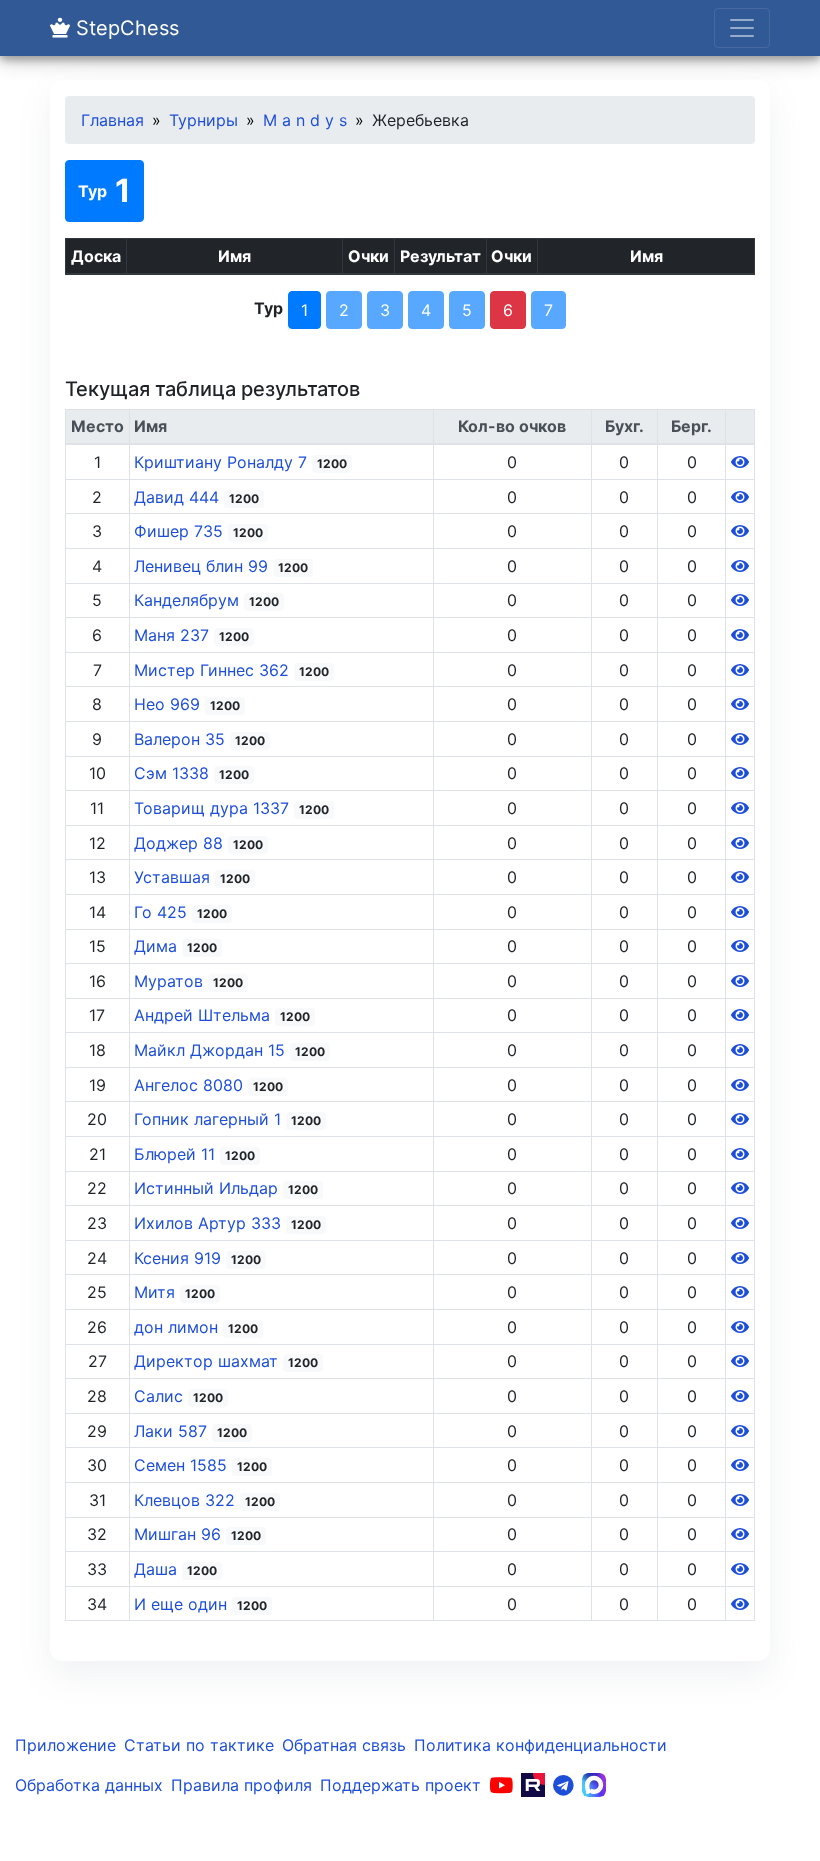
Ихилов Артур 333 (210, 1223)
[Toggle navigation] (742, 28)
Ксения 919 (180, 1258)
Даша (158, 1569)
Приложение (65, 1745)
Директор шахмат (208, 1361)
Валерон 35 (182, 739)
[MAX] (594, 1785)
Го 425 (163, 912)
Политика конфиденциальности (540, 1745)
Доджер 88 (181, 843)
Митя (157, 1292)
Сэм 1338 (174, 773)
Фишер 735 (181, 531)
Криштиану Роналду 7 (223, 462)
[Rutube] (533, 1785)
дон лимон (178, 1327)
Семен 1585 (183, 1465)
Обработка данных (89, 1785)
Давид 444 (179, 497)
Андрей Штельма (204, 1015)
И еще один (183, 1604)
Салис (161, 1396)
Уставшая (174, 877)
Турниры (203, 120)
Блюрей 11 (177, 1154)
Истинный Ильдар (208, 1188)
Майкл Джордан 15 (212, 1050)
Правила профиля (241, 1785)
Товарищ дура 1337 (214, 808)
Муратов (171, 981)
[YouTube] (501, 1785)
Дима (158, 946)
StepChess (124, 28)
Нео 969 (169, 704)
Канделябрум (189, 600)
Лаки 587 (173, 1431)
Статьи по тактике (199, 1745)
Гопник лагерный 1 (210, 1119)
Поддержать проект (400, 1785)
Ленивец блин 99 (203, 566)
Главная (112, 120)
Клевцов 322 (187, 1500)
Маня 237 (174, 635)
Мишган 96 (180, 1534)
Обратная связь (344, 1745)
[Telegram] (563, 1785)
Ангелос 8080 (191, 1085)
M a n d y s (305, 120)
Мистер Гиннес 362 (214, 670)
